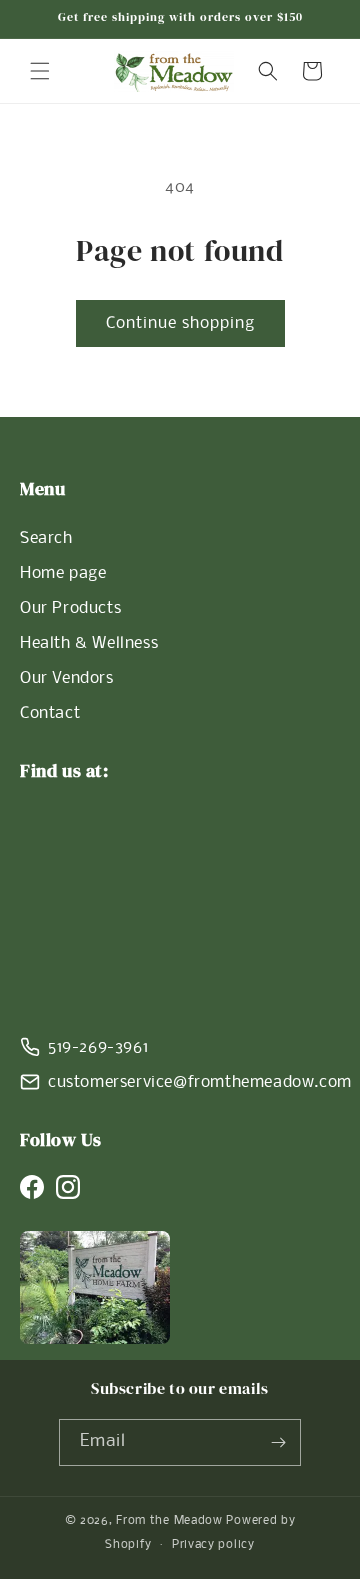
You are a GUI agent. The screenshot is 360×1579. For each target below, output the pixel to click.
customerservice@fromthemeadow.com (200, 1082)
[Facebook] (32, 1187)
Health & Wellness (89, 643)
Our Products (70, 608)
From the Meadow (169, 1521)
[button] (40, 71)
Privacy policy (213, 1545)
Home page (63, 573)
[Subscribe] (278, 1442)
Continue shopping (180, 323)
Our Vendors (67, 678)
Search (46, 538)
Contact (50, 713)
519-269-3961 (98, 1047)
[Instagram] (68, 1187)
